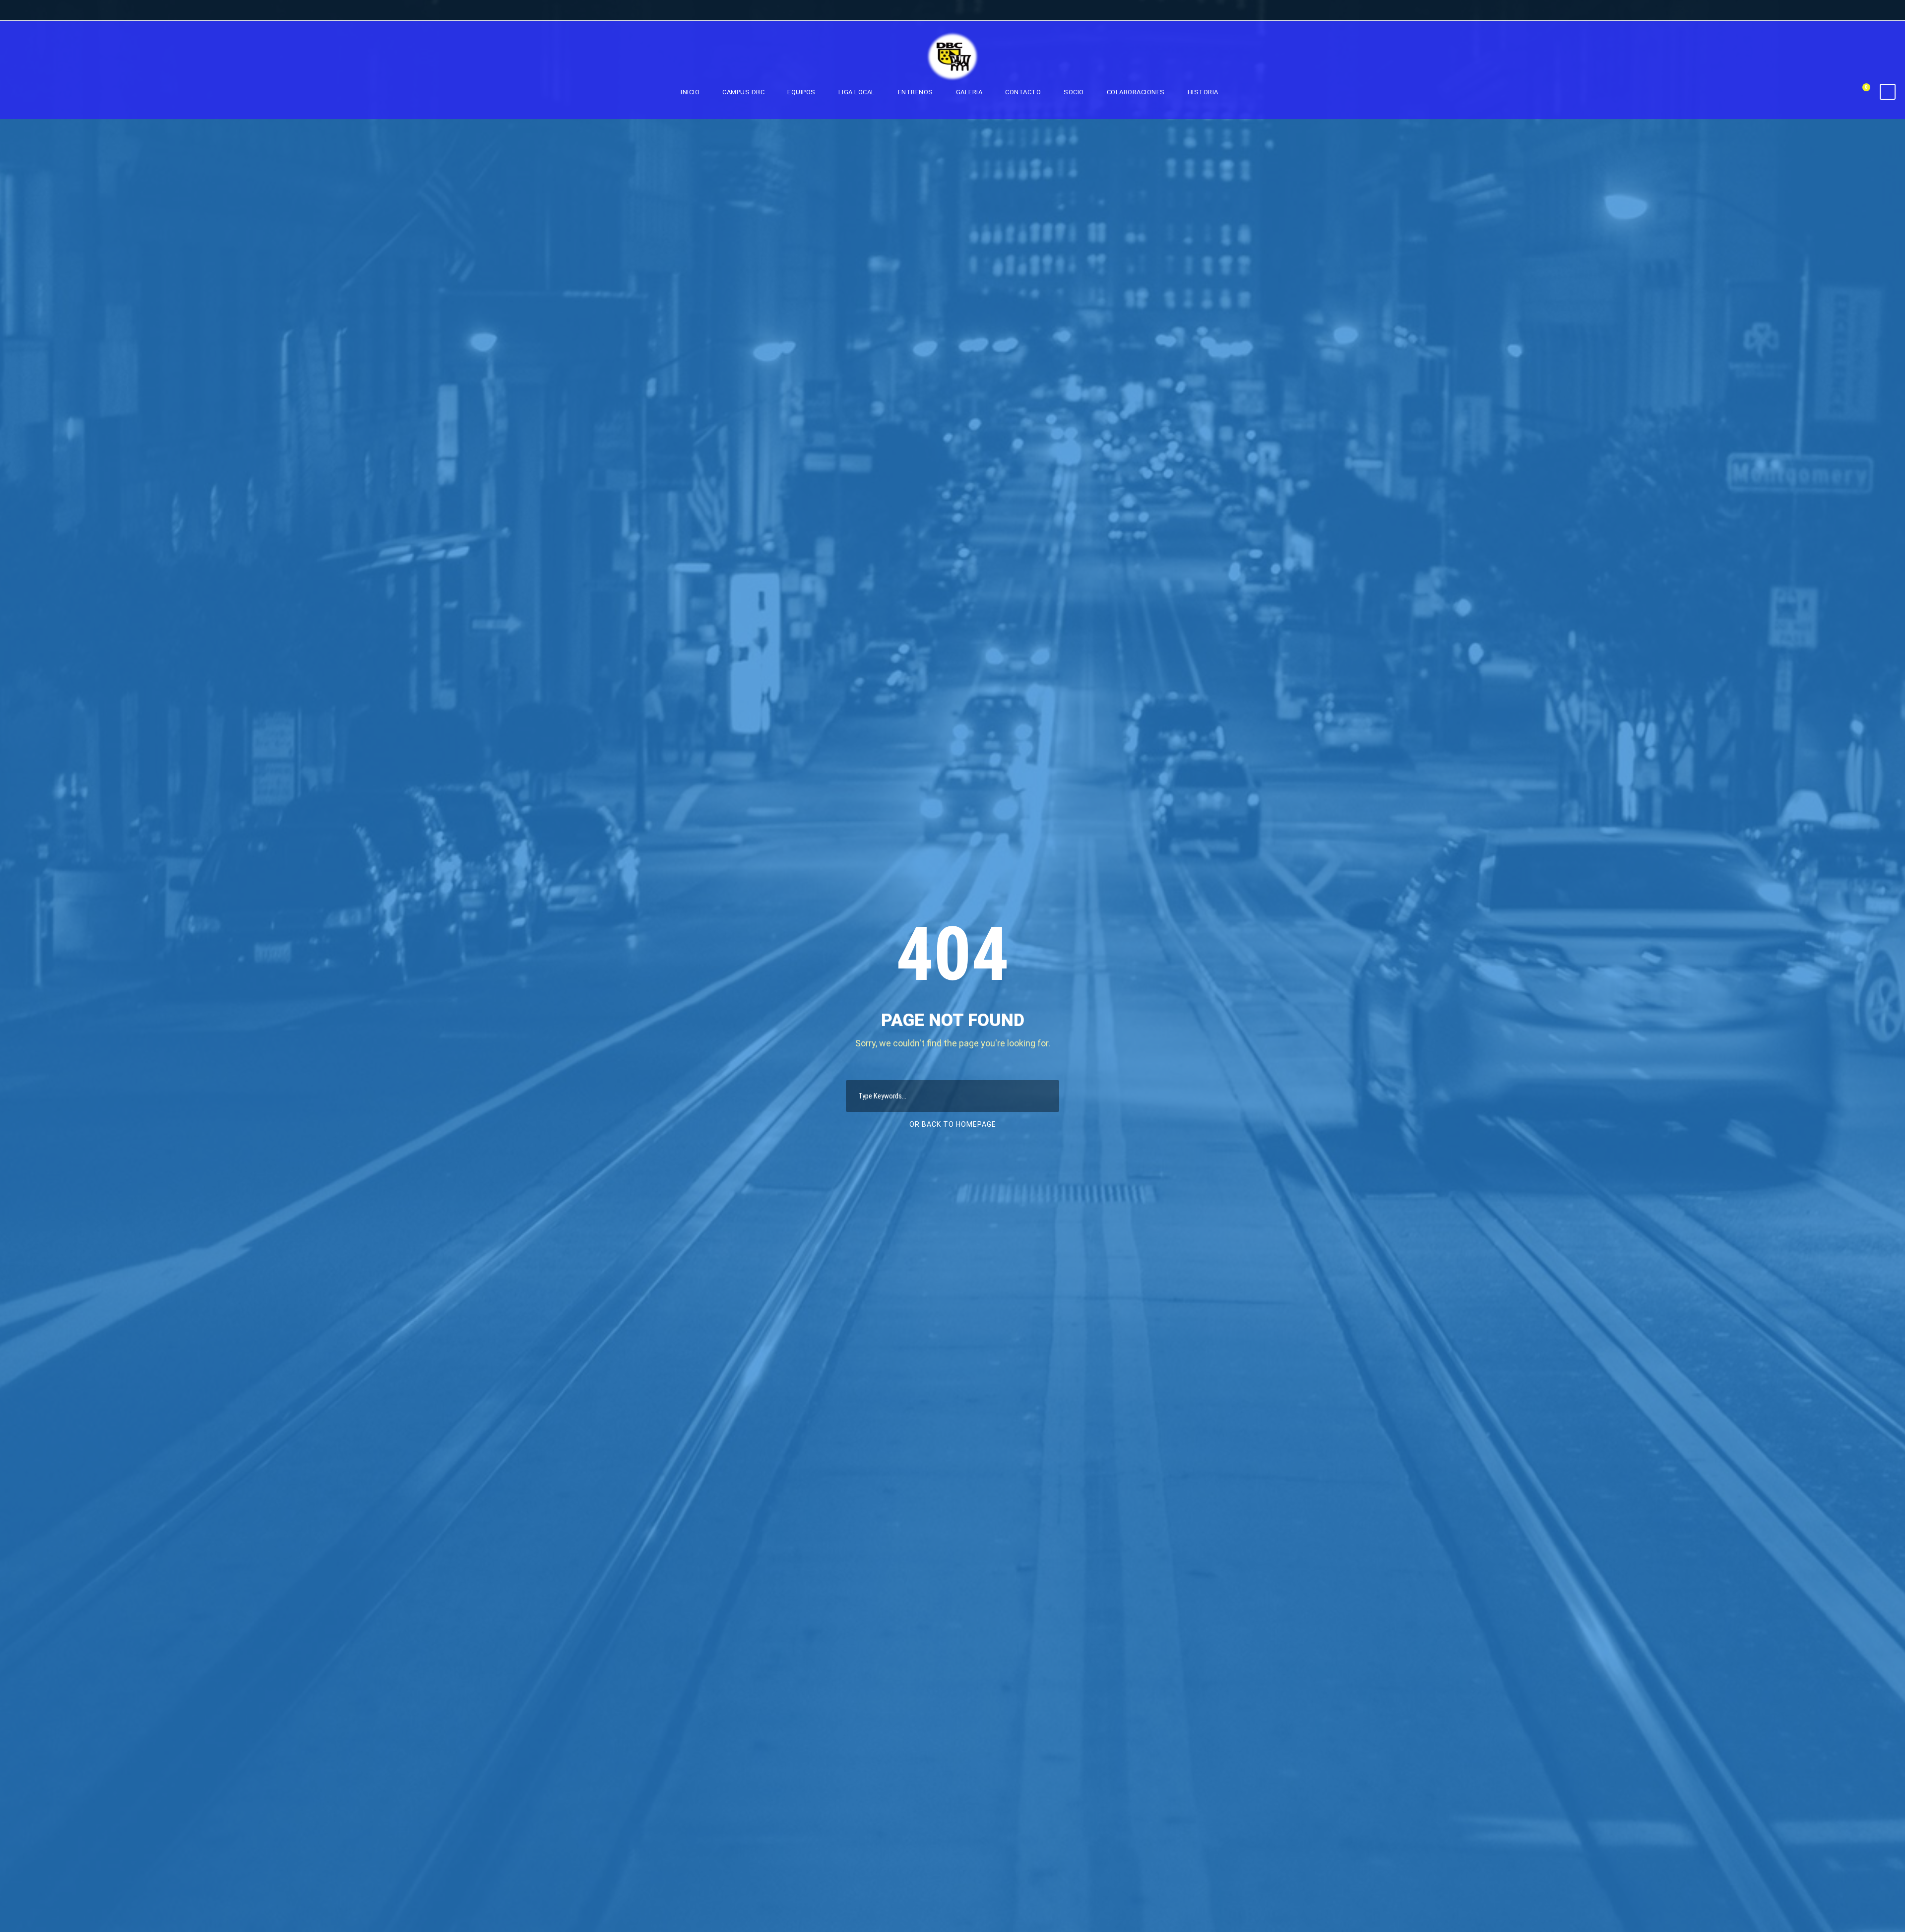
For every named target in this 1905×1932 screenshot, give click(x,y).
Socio (1074, 92)
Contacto (1023, 92)
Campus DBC (743, 92)
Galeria (969, 92)
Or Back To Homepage (953, 1124)
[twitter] (1870, 11)
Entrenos (916, 92)
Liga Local (857, 92)
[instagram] (1888, 11)
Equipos (801, 92)
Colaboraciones (1136, 92)
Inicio (690, 92)
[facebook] (1851, 11)
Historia (1203, 92)
